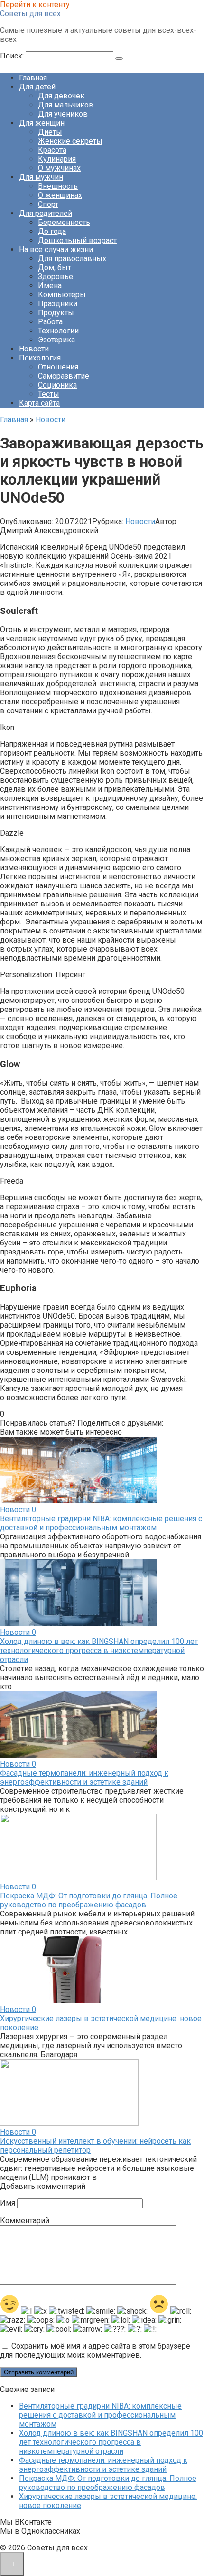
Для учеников (63, 114)
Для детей (37, 87)
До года (52, 231)
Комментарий (25, 2221)
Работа (50, 322)
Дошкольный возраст (77, 240)
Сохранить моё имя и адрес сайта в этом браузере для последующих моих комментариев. (95, 2351)
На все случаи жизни (56, 249)
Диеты (50, 132)
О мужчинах (59, 168)
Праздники (58, 304)
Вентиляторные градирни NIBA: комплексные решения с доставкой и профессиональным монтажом (101, 1523)
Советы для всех (30, 14)
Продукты (56, 313)
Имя (8, 2203)
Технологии (58, 331)
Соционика (57, 385)
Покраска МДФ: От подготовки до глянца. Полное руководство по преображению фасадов (89, 1900)
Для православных (72, 258)
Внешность (58, 186)
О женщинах (60, 195)
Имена (50, 286)
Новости (34, 349)
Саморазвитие (64, 376)
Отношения (58, 367)
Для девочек (61, 96)
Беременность (64, 222)
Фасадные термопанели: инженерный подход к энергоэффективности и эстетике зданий (84, 1778)
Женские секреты (70, 141)
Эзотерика (56, 340)
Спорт (48, 204)
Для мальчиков (66, 105)
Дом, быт (55, 267)
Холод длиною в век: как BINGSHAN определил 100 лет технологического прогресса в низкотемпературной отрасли (99, 1650)
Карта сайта (39, 403)
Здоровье (56, 277)
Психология (40, 358)
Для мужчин (41, 177)
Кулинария (57, 159)
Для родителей (46, 213)
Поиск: (13, 56)
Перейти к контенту (35, 5)
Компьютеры (62, 295)
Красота (52, 150)
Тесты (49, 394)
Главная (33, 78)
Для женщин (42, 123)
